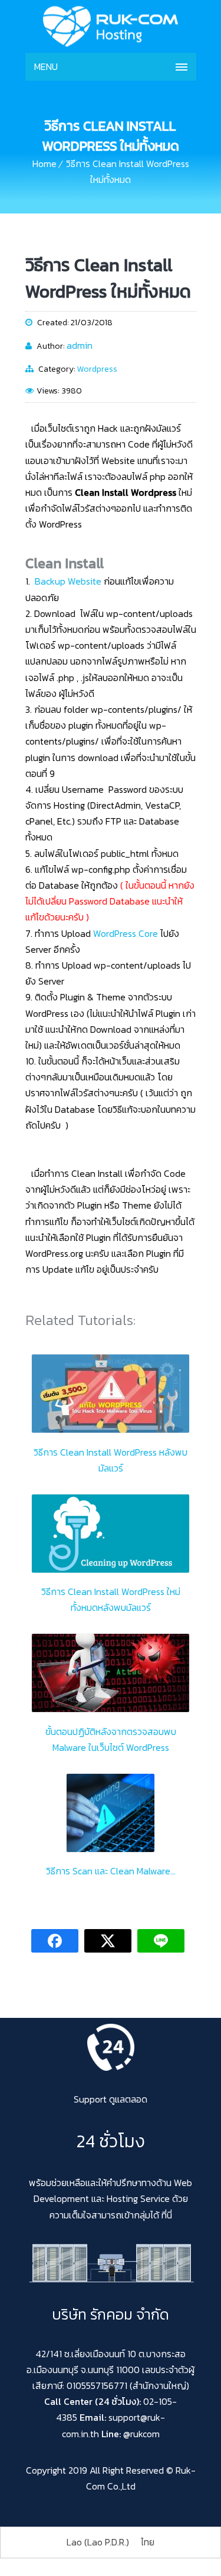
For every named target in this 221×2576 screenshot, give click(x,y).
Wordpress (97, 369)
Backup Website (68, 581)
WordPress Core (126, 933)
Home (44, 163)
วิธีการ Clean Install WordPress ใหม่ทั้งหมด (108, 278)
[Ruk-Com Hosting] (111, 26)
